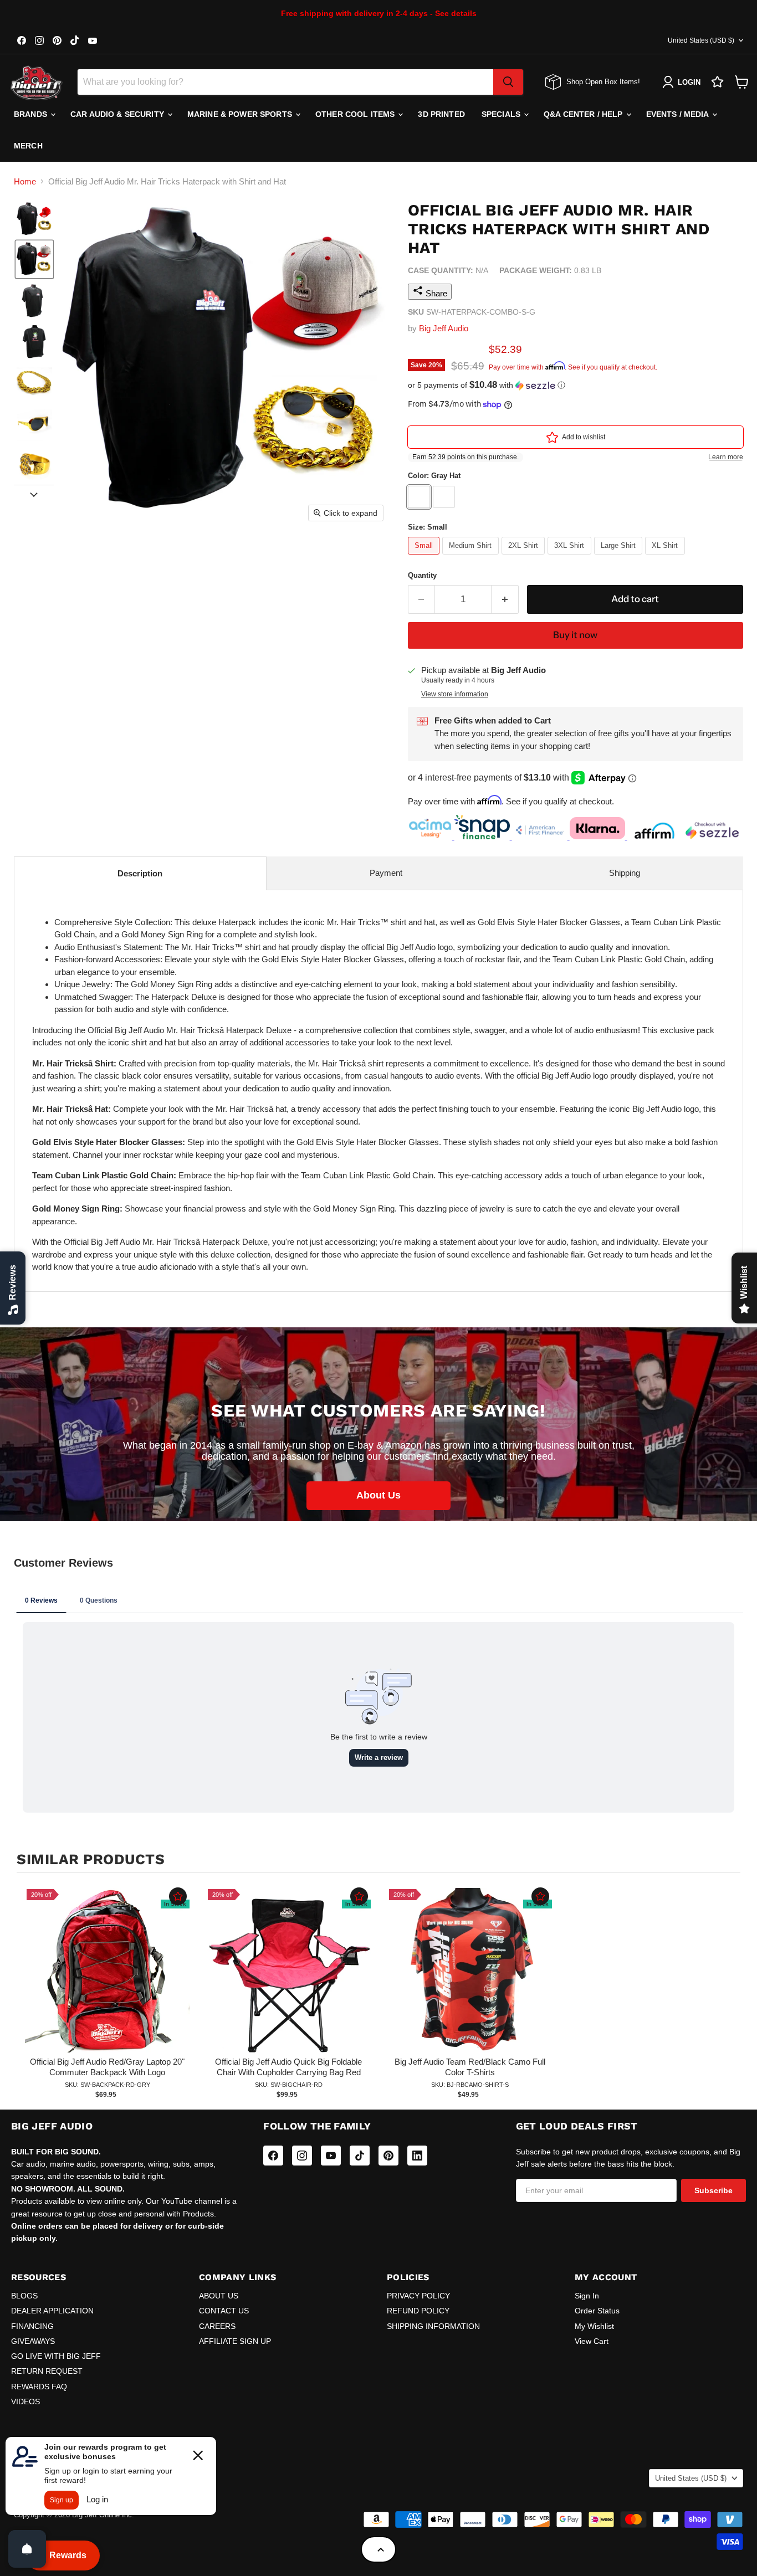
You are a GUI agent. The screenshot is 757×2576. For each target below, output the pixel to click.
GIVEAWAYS (33, 2341)
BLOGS (24, 2296)
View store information (455, 694)
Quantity (422, 575)
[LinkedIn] (417, 2156)
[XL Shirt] (666, 557)
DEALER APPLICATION (52, 2311)
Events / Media (679, 114)
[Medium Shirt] (472, 557)
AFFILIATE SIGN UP (235, 2341)
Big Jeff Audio (444, 328)
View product (107, 1982)
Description (140, 873)
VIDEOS (25, 2401)
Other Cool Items (356, 114)
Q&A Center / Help (584, 114)
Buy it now (575, 635)
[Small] (425, 557)
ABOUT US (219, 2296)
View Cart (592, 2341)
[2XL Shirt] (525, 557)
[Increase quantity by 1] (505, 599)
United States (701, 40)
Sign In (587, 2296)
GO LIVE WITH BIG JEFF (56, 2356)
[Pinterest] (388, 2156)
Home (25, 181)
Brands (32, 114)
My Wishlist (594, 2326)
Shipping (625, 873)
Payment (386, 873)
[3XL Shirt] (571, 557)
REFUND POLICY (418, 2311)
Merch (28, 146)
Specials (502, 114)
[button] (34, 218)
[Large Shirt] (620, 557)
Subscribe (713, 2190)
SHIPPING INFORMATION (433, 2326)
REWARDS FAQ (39, 2387)
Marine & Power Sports (241, 114)
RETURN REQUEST (47, 2371)
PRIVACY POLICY (418, 2296)
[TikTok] (360, 2156)
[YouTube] (331, 2156)
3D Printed (441, 114)
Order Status (597, 2311)
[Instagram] (302, 2156)
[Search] (508, 82)
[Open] (27, 2549)
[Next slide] (34, 494)
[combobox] (285, 82)
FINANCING (32, 2326)
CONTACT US (224, 2311)
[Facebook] (273, 2156)
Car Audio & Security (118, 114)
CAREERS (217, 2326)
